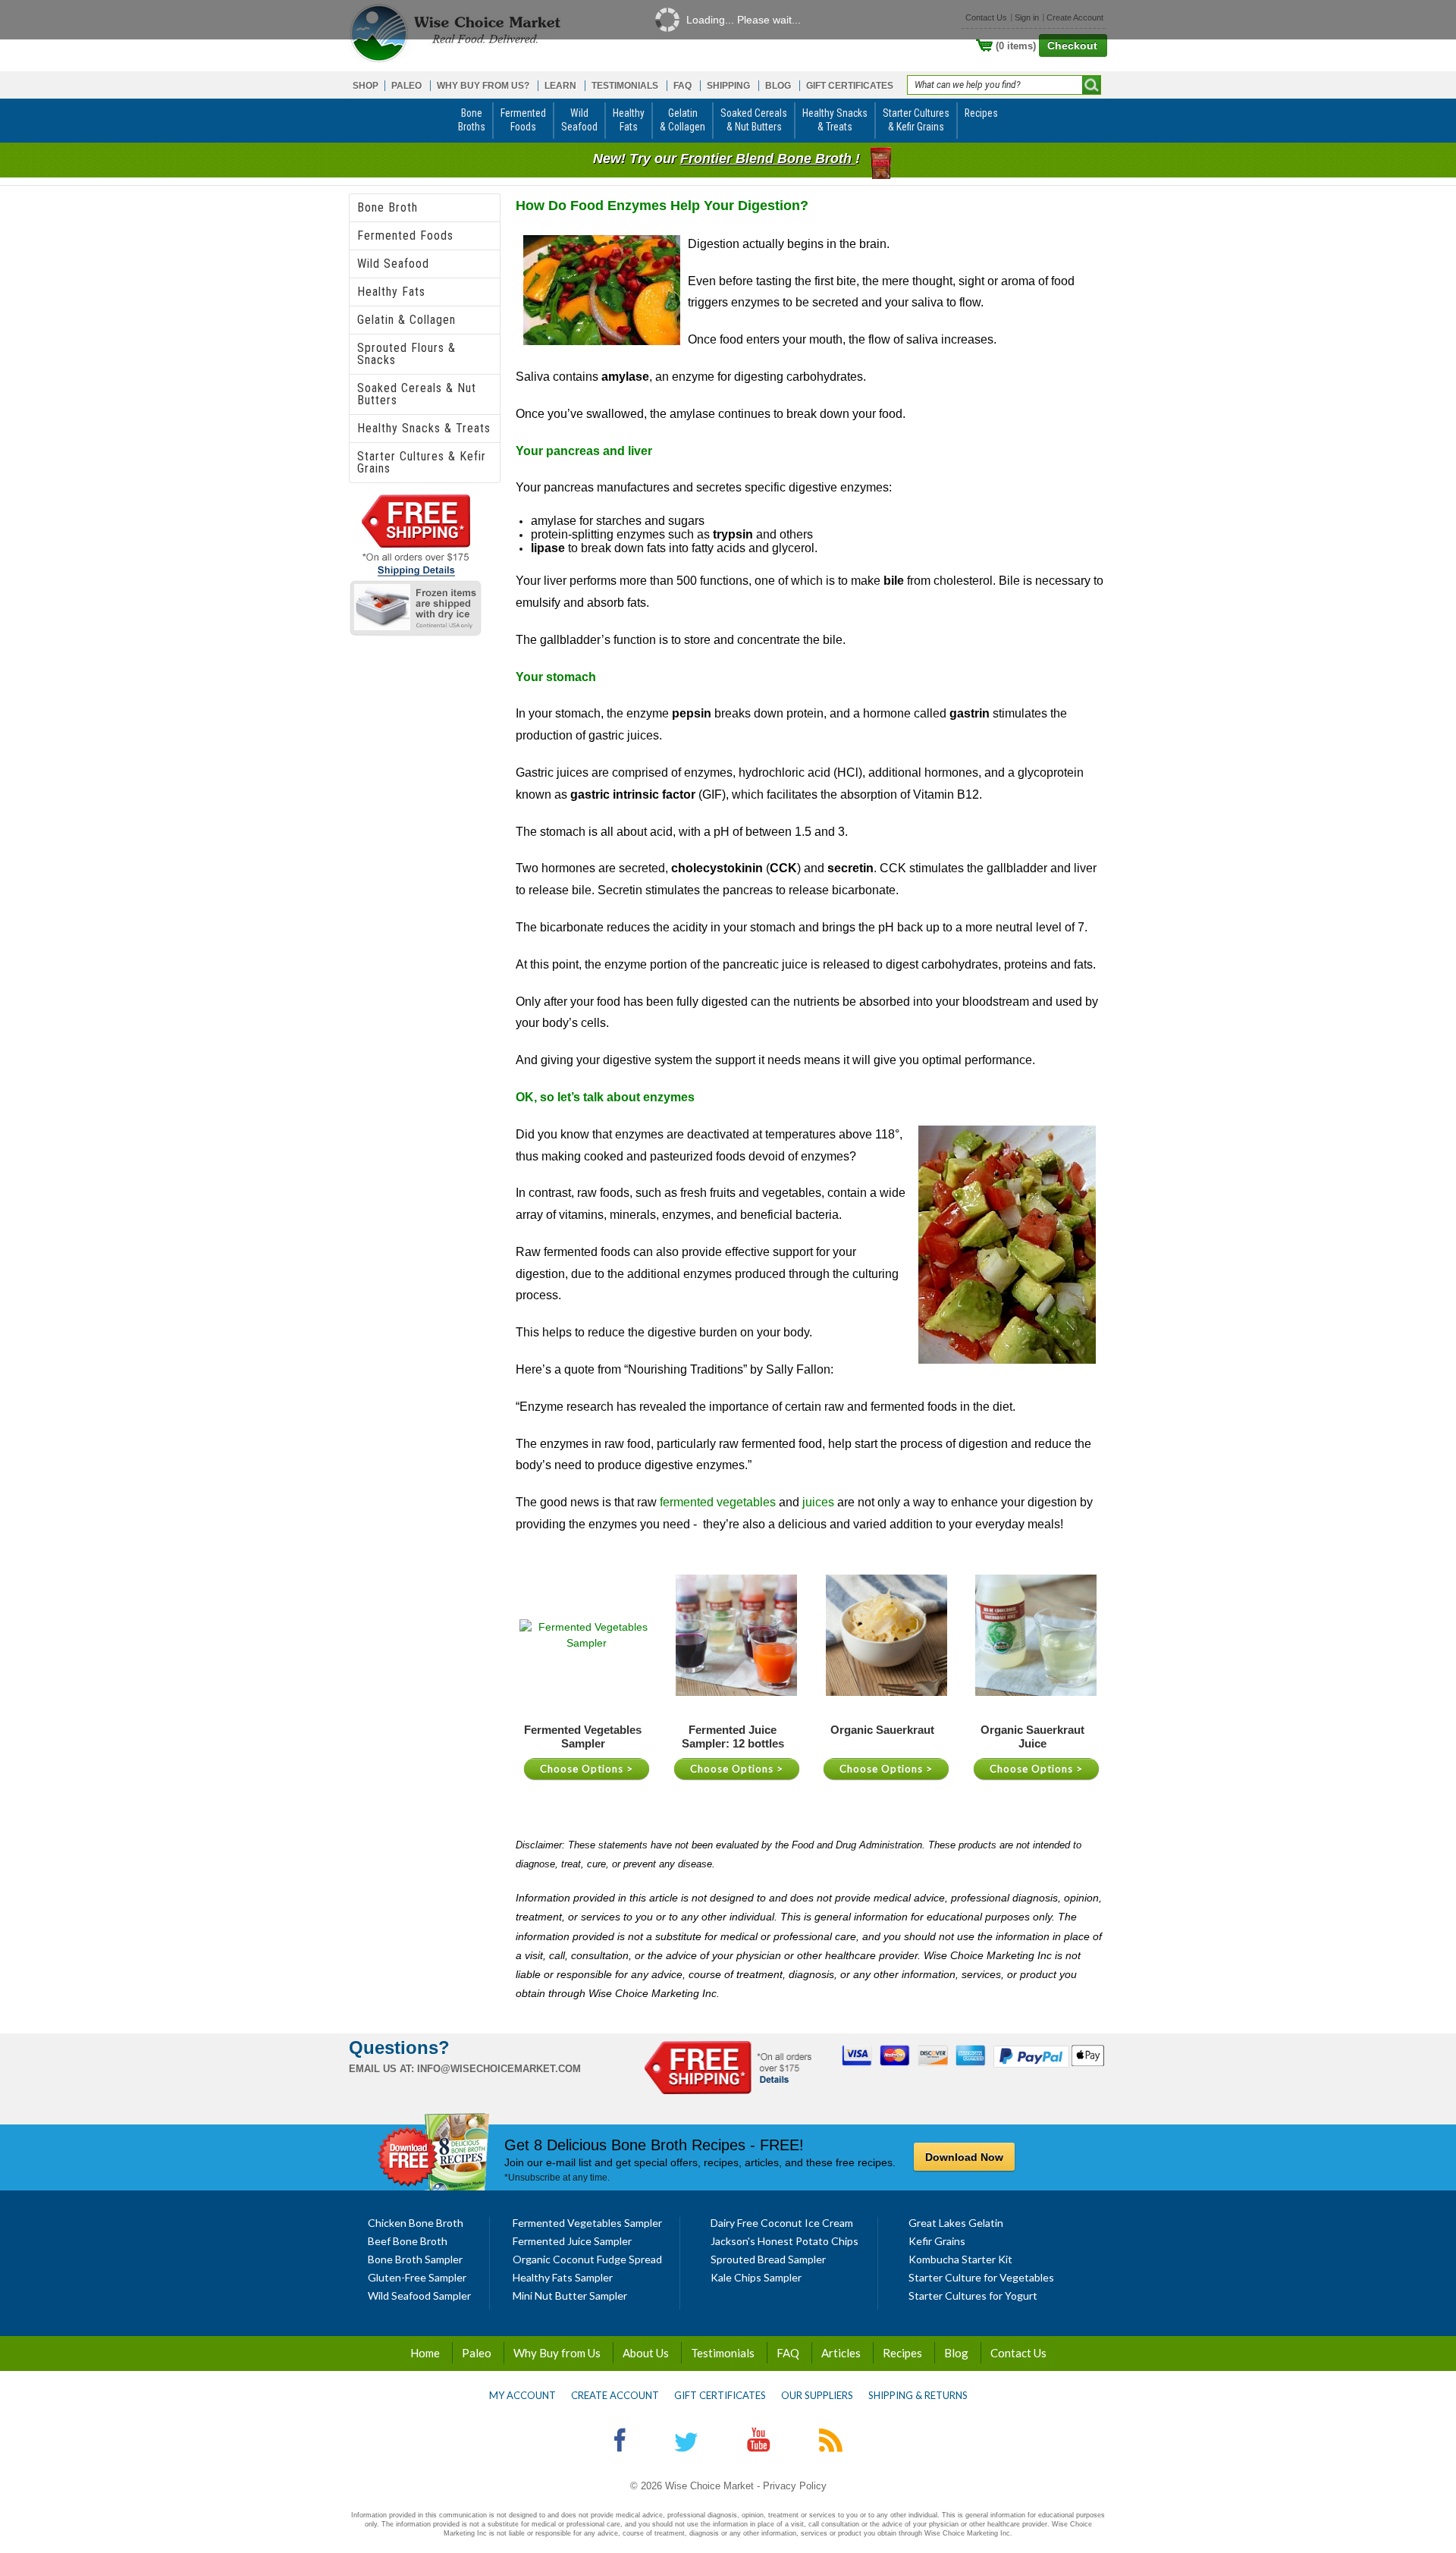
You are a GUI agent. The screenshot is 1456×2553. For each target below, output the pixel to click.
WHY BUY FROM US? (483, 86)
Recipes (902, 2353)
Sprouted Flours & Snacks (406, 354)
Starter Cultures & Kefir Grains (422, 462)
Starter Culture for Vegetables (981, 2277)
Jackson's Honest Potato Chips (784, 2241)
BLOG (778, 86)
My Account (522, 2395)
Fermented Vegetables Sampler (587, 2223)
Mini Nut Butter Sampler (570, 2296)
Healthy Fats (391, 292)
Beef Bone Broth (408, 2241)
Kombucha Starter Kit (960, 2259)
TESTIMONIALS (625, 86)
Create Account (615, 2395)
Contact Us (1018, 2353)
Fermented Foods (405, 236)
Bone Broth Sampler (415, 2259)
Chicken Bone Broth (416, 2223)
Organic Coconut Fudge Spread (587, 2259)
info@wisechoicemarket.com (499, 2069)
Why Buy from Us (557, 2353)
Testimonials (723, 2353)
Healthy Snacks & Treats (424, 428)
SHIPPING (728, 86)
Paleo (477, 2353)
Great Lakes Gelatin (956, 2223)
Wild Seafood (393, 264)
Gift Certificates (720, 2395)
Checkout (1072, 46)
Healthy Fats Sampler (563, 2277)
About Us (646, 2353)
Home (425, 2353)
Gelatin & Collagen (406, 320)
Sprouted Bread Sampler (768, 2259)
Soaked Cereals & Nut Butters (417, 394)
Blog (956, 2353)
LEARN (560, 86)
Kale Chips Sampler (756, 2277)
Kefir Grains (937, 2241)
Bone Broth (388, 207)
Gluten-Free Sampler (417, 2277)
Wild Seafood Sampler (419, 2296)
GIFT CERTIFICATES (850, 86)
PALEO (406, 86)
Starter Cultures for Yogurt (973, 2296)
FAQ (682, 86)
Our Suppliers (817, 2395)
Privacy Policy (795, 2486)
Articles (841, 2353)
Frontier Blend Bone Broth (768, 159)
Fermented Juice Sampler (572, 2241)
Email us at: (381, 2069)
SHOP (366, 86)
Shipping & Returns (918, 2395)
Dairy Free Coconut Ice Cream (782, 2223)
